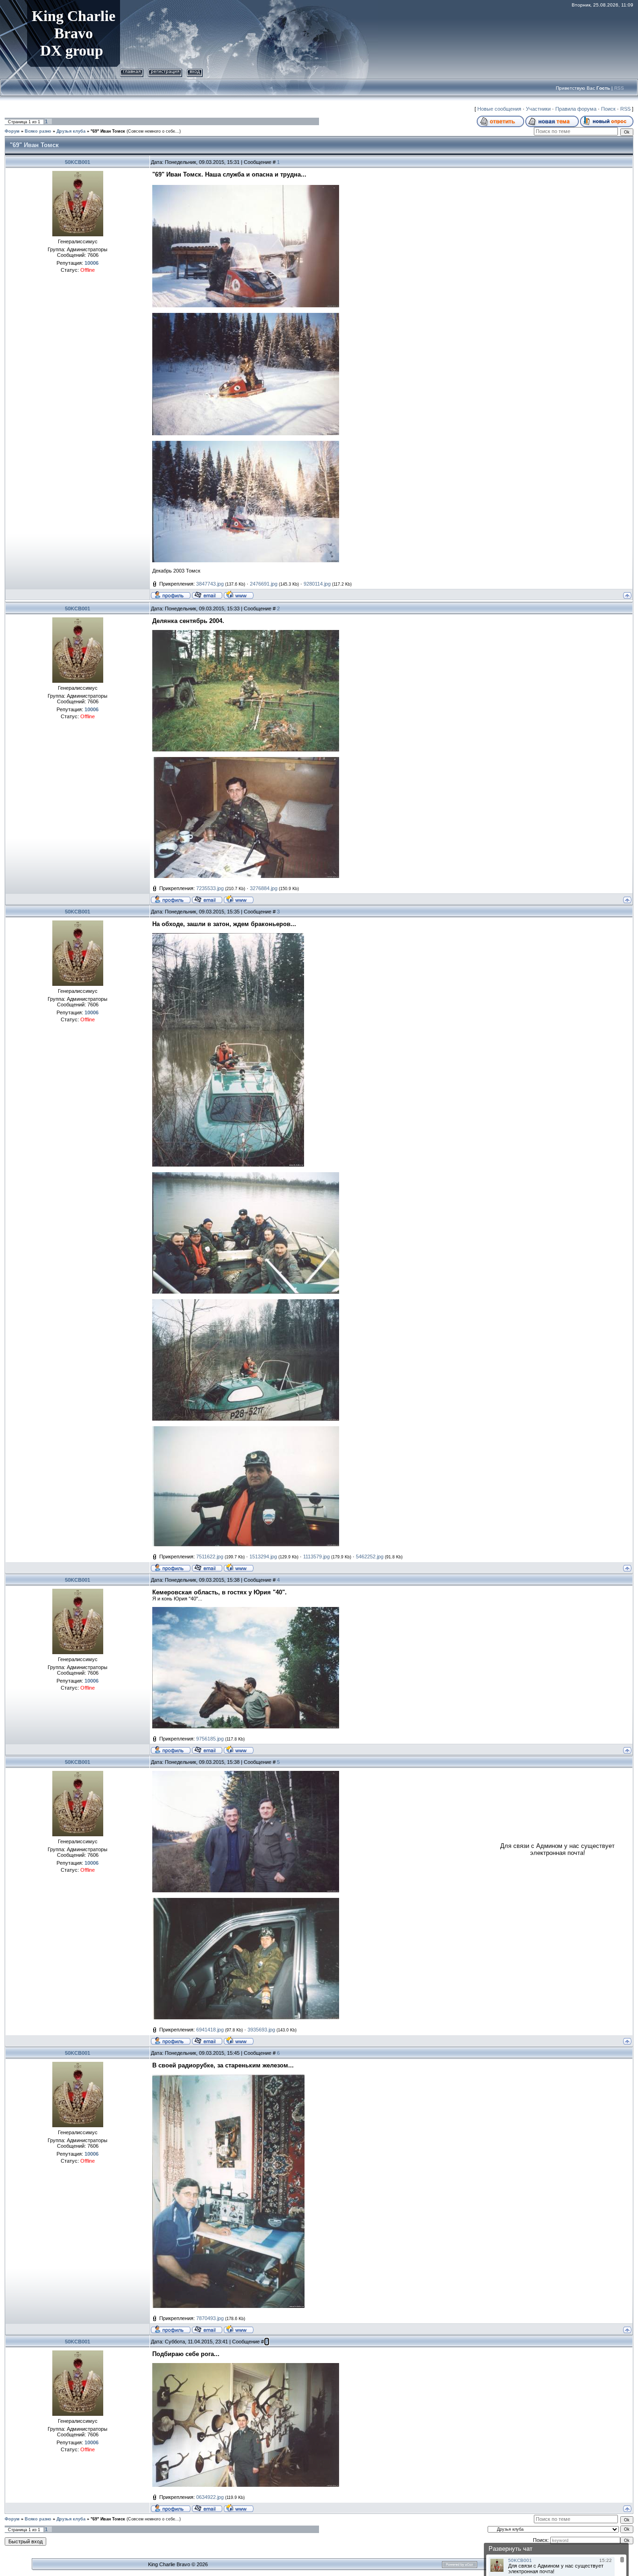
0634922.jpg (210, 2497)
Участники (538, 109)
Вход (195, 71)
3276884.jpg (264, 888)
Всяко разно (38, 131)
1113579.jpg (316, 1557)
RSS (619, 88)
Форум (12, 131)
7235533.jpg (210, 888)
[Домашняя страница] (239, 594)
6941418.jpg (210, 2030)
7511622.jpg (210, 1557)
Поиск (608, 109)
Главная (132, 71)
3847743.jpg (210, 584)
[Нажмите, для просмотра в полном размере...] (246, 188)
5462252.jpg (370, 1557)
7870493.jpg (210, 2318)
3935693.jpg (261, 2030)
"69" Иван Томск (108, 131)
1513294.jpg (263, 1557)
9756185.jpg (210, 1739)
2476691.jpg (264, 584)
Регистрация (165, 71)
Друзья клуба (71, 131)
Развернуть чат (510, 2549)
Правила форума (576, 109)
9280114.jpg (317, 584)
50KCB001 (78, 162)
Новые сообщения (499, 109)
